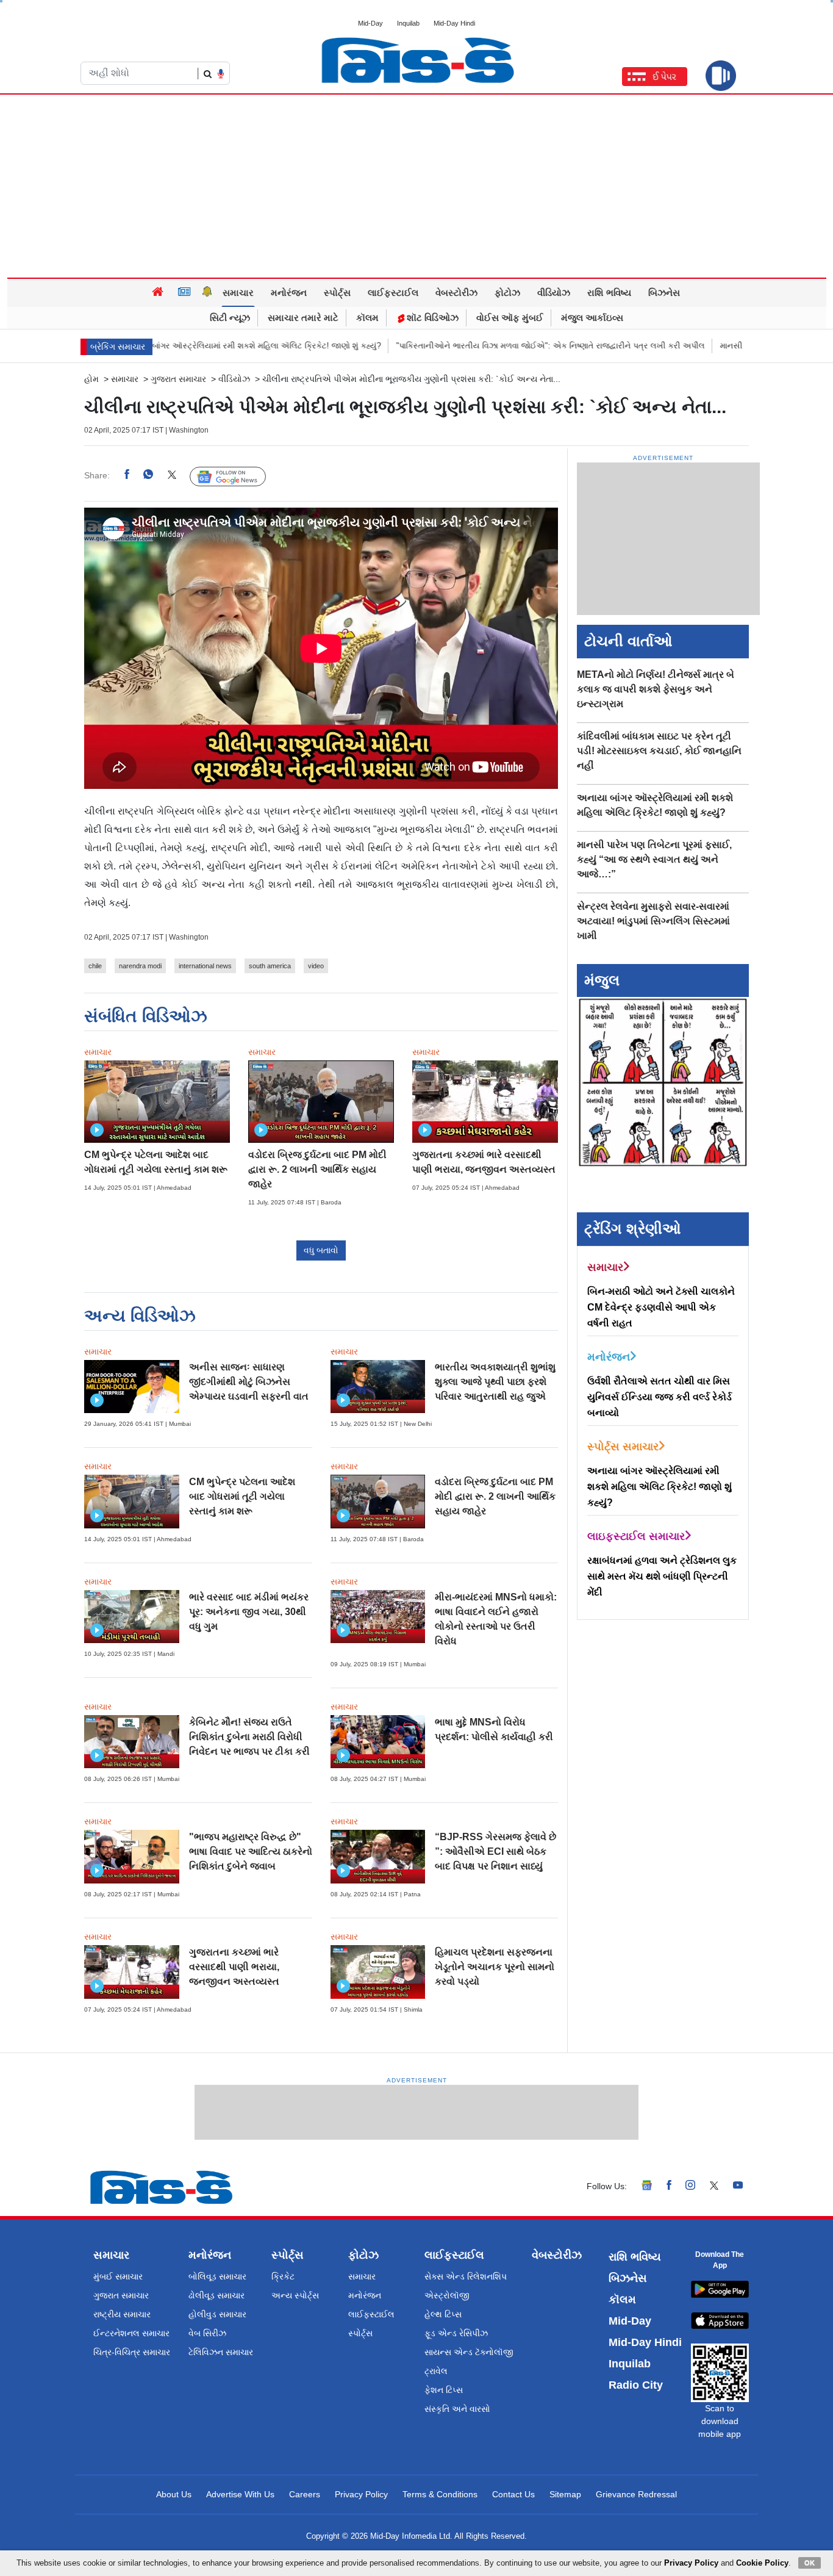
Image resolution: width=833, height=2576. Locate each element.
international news (205, 966)
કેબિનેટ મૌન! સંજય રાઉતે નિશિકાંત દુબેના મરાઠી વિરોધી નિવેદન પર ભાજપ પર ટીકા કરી (249, 1737)
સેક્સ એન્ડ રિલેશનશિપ (466, 2276)
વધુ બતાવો (321, 1250)
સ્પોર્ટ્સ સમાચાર (623, 1447)
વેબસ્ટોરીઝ (456, 293)
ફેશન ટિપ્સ (444, 2390)
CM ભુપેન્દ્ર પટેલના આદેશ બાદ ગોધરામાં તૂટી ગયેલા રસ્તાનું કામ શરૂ (242, 1496)
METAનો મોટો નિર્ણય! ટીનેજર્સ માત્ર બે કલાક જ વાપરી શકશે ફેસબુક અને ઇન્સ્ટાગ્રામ (656, 689)
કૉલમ (367, 318)
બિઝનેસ (664, 293)
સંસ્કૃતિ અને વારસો (457, 2409)
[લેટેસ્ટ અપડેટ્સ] (207, 293)
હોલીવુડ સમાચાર (217, 2314)
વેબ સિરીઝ (207, 2333)
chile (95, 966)
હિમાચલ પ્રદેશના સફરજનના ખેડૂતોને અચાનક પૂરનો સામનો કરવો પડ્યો (495, 1967)
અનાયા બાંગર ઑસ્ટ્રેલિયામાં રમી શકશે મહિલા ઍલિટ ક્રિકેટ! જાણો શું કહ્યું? (190, 346)
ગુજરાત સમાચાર (178, 379)
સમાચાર (238, 293)
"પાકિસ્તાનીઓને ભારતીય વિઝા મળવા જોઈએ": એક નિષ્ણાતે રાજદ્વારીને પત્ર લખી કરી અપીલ (488, 346)
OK (810, 2563)
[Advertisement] (416, 186)
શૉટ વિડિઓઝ (431, 318)
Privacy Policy (361, 2494)
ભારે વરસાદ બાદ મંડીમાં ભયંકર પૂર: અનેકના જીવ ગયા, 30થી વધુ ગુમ (249, 1612)
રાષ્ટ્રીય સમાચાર (122, 2314)
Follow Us (237, 476)
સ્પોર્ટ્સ (337, 293)
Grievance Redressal (636, 2494)
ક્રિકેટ (283, 2276)
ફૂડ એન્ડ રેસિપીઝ (456, 2333)
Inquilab (408, 23)
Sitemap (565, 2494)
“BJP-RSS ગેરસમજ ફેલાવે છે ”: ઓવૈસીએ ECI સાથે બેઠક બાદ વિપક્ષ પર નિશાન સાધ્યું (495, 1851)
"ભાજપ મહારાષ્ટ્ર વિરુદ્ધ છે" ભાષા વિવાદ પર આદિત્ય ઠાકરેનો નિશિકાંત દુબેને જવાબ (251, 1851)
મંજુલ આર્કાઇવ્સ (592, 318)
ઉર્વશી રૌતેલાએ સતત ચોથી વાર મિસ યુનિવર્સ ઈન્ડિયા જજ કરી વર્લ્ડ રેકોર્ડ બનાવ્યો (660, 1397)
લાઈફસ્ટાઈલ (393, 293)
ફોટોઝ (507, 293)
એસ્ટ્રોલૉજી (447, 2295)
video (316, 966)
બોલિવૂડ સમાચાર (217, 2276)
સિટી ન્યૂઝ (230, 318)
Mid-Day (370, 23)
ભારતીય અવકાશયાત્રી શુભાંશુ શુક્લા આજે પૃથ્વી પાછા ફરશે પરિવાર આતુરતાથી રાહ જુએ (495, 1382)
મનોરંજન (289, 293)
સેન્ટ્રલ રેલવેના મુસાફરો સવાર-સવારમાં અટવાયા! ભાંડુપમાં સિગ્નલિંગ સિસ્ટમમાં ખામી (653, 921)
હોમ (91, 379)
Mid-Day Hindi (454, 23)
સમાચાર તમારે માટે (303, 318)
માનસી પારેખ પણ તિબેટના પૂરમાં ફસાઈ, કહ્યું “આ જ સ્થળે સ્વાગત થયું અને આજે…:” (654, 859)
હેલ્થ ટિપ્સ (443, 2314)
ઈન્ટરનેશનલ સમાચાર (131, 2333)
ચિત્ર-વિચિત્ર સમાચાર (132, 2352)
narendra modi (140, 966)
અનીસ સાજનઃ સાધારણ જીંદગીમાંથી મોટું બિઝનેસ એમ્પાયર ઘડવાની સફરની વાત (249, 1382)
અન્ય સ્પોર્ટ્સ (295, 2295)
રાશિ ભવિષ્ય (609, 293)
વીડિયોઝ (554, 293)
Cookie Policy (762, 2563)
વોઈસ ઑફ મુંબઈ (510, 318)
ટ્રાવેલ (436, 2371)
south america (270, 966)
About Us (174, 2494)
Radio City (636, 2385)
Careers (305, 2494)
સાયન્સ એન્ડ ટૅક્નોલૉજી (469, 2352)
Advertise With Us (240, 2494)
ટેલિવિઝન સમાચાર (221, 2352)
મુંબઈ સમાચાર (118, 2276)
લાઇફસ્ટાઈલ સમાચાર (636, 1536)
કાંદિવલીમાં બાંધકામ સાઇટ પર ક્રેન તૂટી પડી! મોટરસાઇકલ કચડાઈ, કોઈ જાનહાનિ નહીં (659, 751)
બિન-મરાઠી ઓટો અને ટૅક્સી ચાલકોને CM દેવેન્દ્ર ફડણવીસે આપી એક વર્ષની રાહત (661, 1307)
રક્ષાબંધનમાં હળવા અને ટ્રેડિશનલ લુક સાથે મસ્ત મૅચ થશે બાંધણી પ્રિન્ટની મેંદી (662, 1576)
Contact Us (513, 2494)
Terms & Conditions (440, 2494)
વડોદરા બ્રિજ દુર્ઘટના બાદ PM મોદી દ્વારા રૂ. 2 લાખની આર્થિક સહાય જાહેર (317, 1169)
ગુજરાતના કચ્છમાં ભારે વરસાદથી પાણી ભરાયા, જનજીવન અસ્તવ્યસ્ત (234, 1967)
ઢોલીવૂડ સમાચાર (216, 2295)
